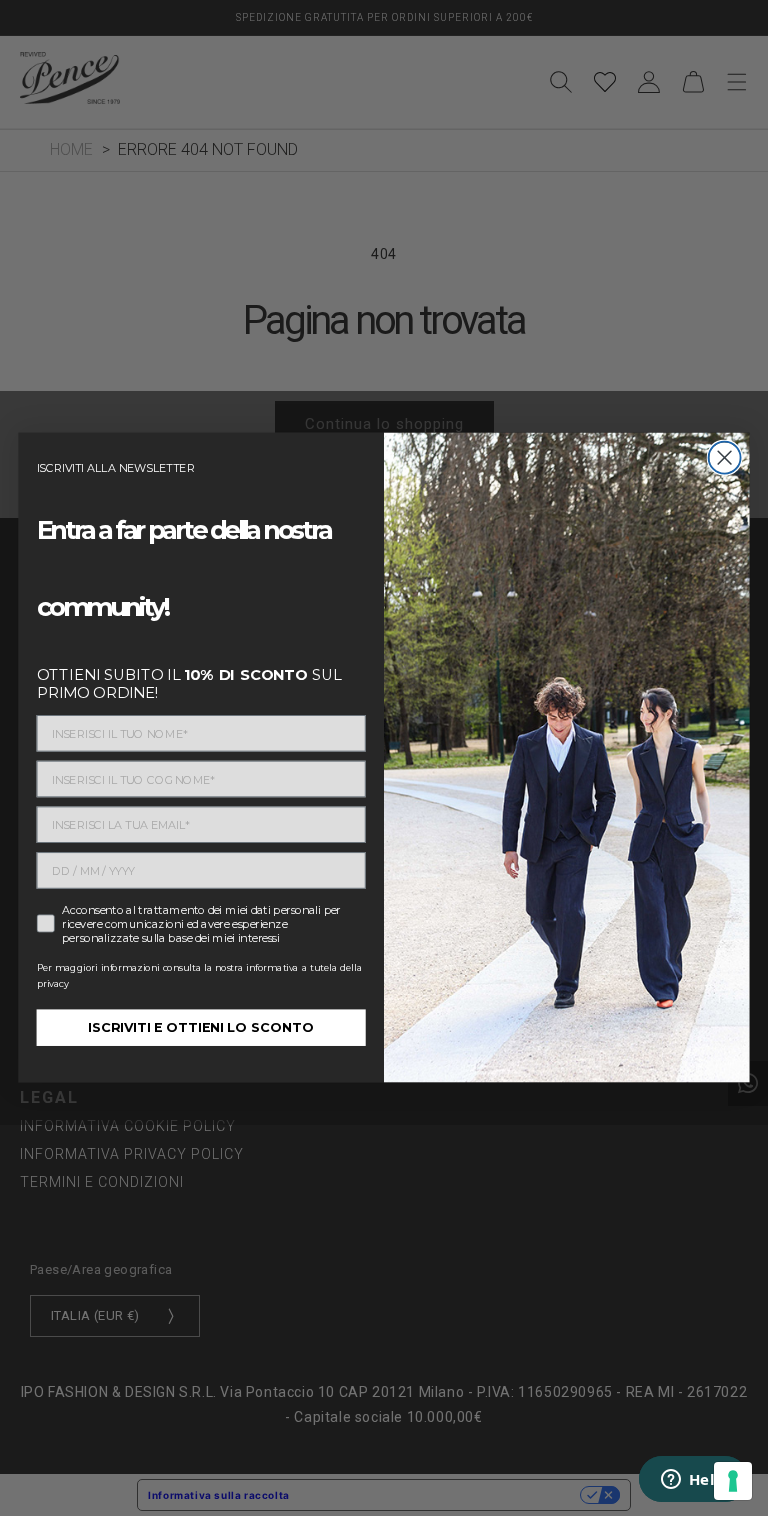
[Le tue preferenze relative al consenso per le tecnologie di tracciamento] (733, 1481)
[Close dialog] (725, 458)
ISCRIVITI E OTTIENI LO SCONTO (201, 1028)
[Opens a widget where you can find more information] (693, 1481)
